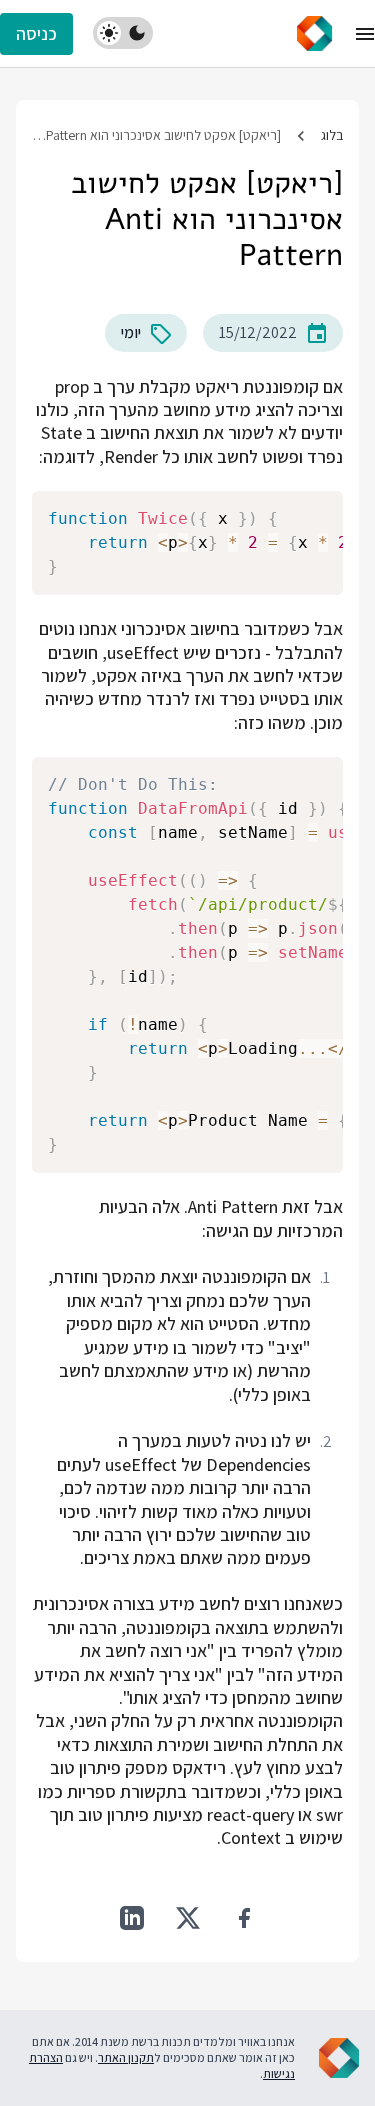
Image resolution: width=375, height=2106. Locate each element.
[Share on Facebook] (244, 1918)
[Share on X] (188, 1918)
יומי (131, 332)
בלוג (332, 135)
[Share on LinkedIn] (132, 1918)
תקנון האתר (126, 2057)
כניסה (36, 33)
